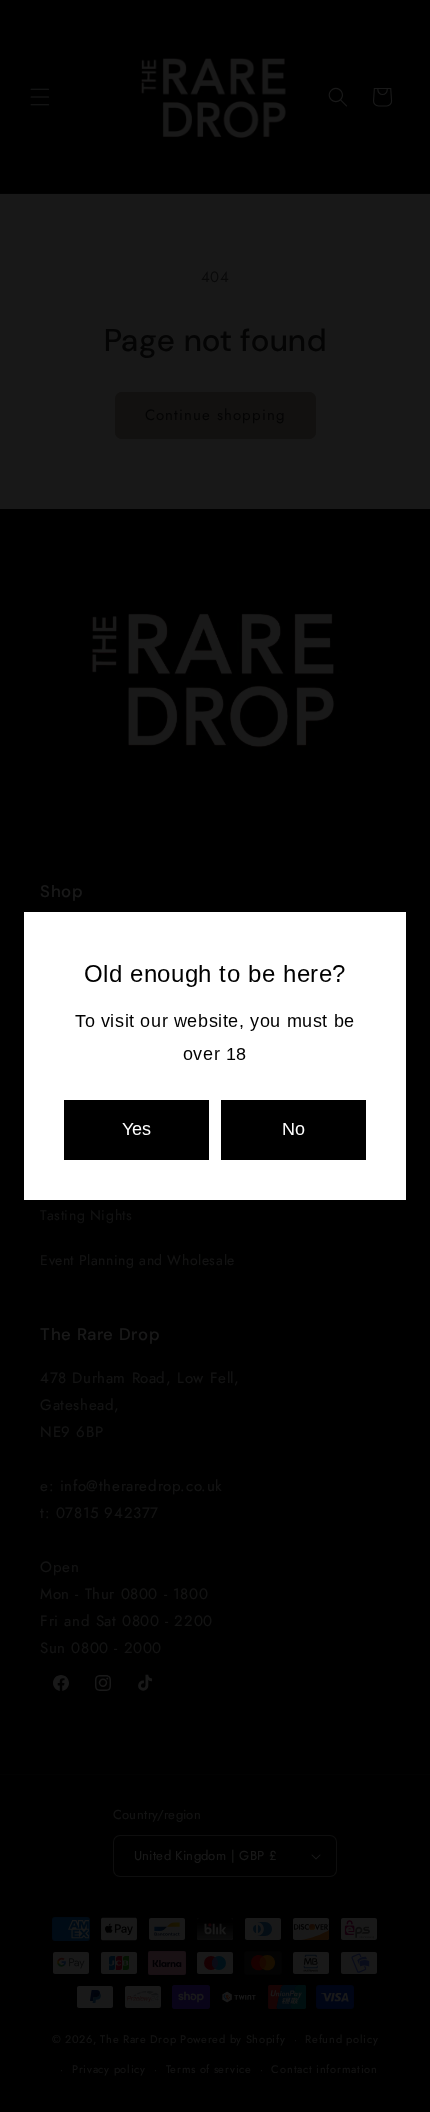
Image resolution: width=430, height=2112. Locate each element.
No (293, 1129)
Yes (136, 1129)
